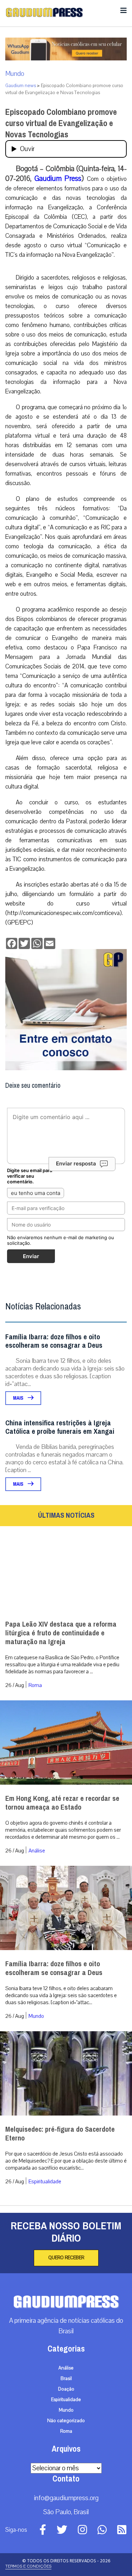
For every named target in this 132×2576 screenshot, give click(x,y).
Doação (66, 2389)
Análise (37, 1851)
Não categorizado (66, 2421)
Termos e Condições (28, 2566)
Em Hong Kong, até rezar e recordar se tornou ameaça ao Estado (62, 1803)
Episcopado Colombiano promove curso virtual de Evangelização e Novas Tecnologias (61, 123)
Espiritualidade (45, 2182)
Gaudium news (21, 86)
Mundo (15, 74)
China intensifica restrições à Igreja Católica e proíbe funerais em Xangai (60, 1427)
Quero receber (66, 2258)
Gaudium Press (58, 178)
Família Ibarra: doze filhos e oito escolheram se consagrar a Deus (54, 1341)
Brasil (66, 2379)
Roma (35, 1685)
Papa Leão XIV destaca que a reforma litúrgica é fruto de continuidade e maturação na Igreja (61, 1633)
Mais (19, 1398)
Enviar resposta (76, 1163)
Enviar (31, 1256)
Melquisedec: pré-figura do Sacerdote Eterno (60, 2134)
